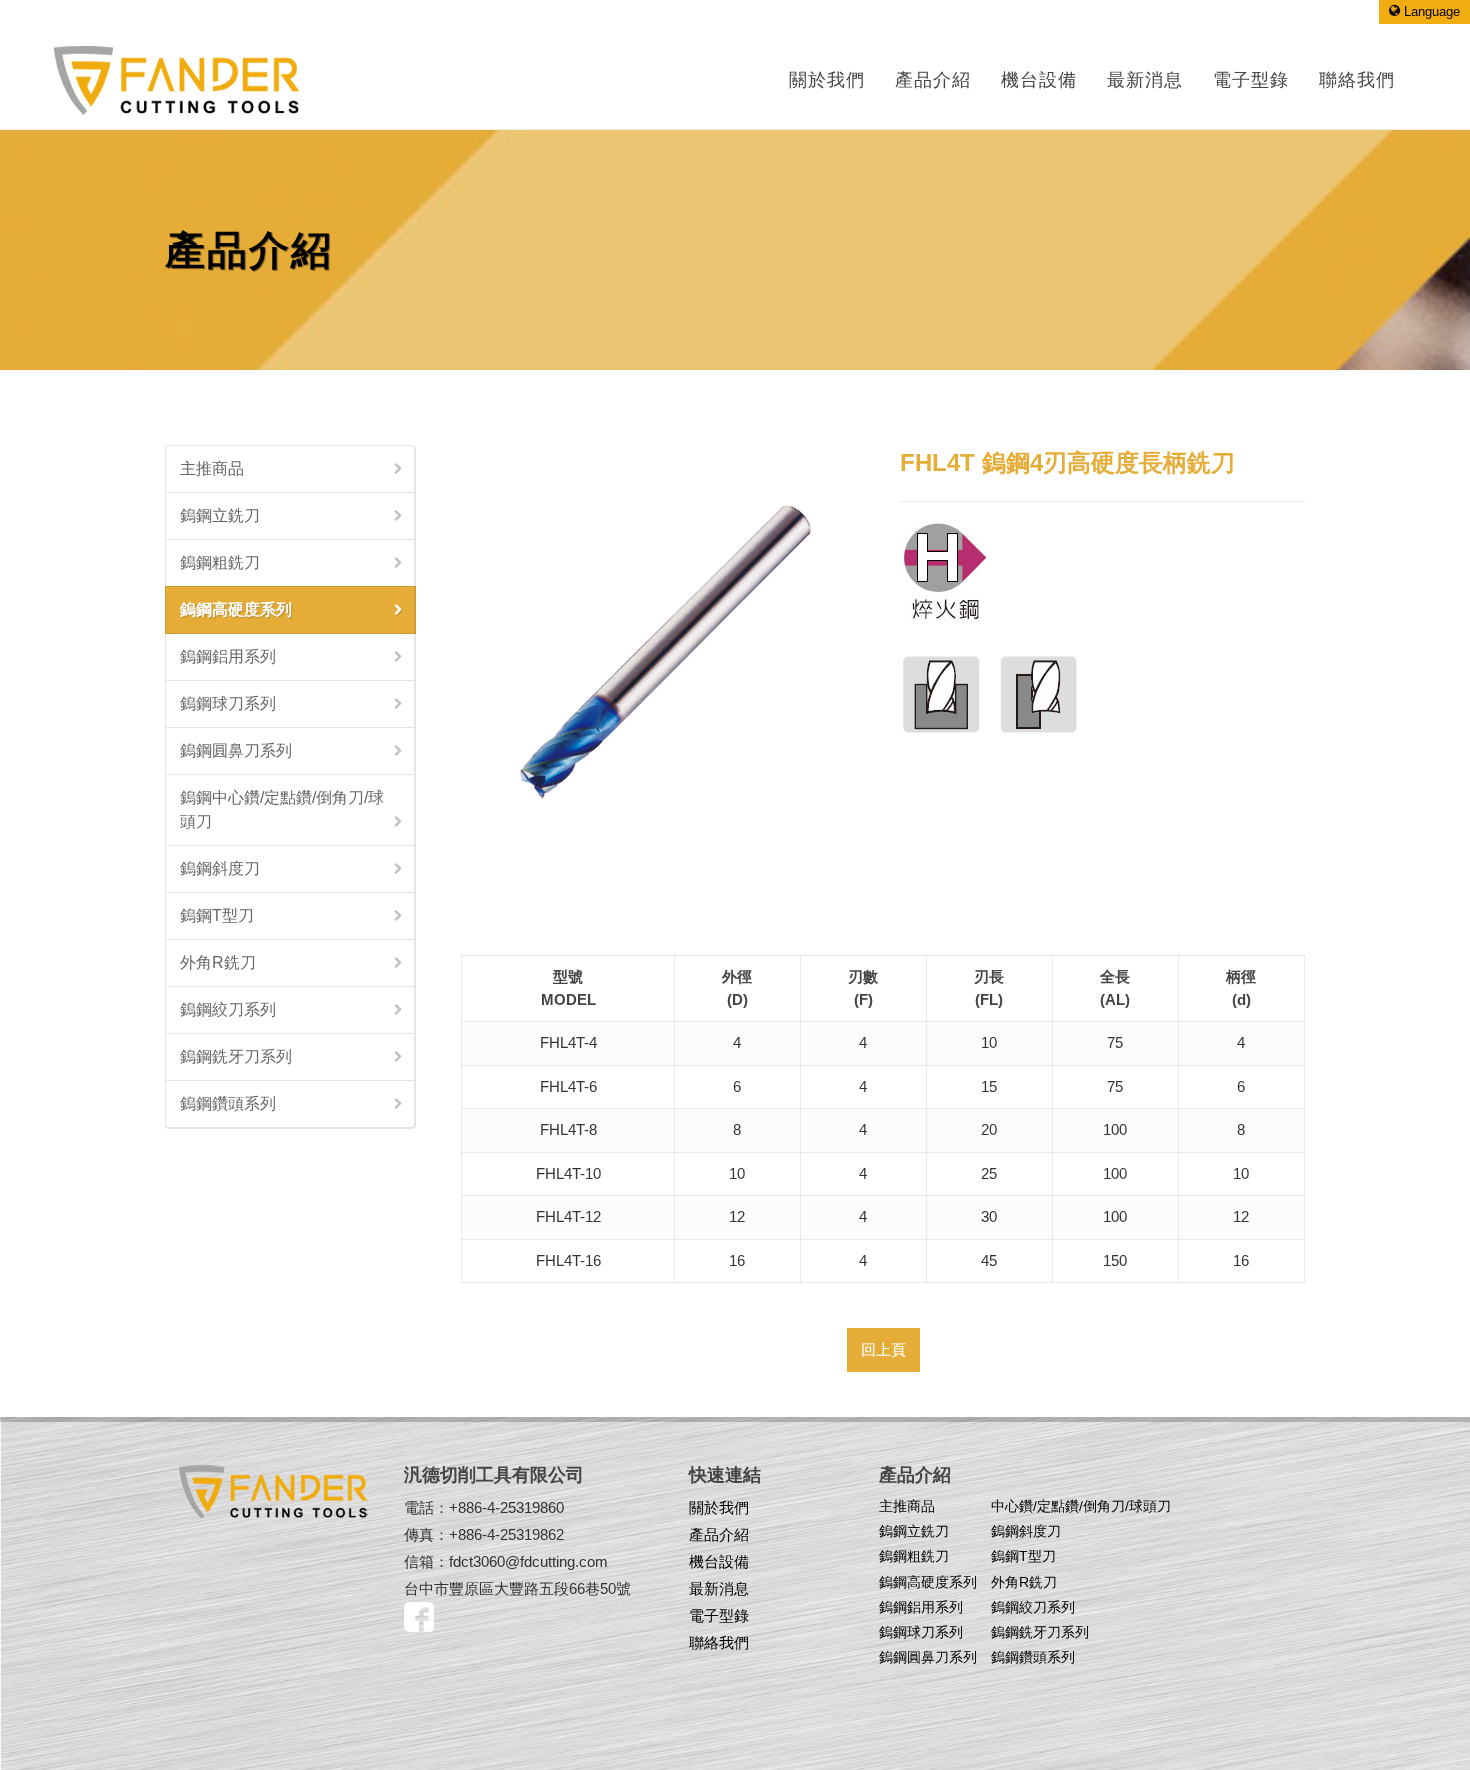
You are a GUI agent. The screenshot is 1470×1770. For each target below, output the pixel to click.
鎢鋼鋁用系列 (228, 656)
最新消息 (719, 1588)
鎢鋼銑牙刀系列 (236, 1056)
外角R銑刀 (218, 962)
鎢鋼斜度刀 (220, 868)
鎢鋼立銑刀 (220, 515)
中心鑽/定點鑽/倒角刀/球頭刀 (1081, 1506)
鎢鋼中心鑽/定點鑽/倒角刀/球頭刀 (282, 809)
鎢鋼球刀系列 (228, 703)
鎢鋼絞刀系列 (228, 1009)
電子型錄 (719, 1615)
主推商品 (212, 468)
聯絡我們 (719, 1642)
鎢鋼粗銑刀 (220, 562)
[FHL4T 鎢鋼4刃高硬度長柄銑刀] (663, 647)
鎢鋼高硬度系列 (236, 609)
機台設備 (719, 1561)
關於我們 (827, 80)
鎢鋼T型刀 (217, 915)
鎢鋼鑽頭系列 (228, 1103)
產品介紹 (933, 80)
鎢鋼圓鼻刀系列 (236, 750)
